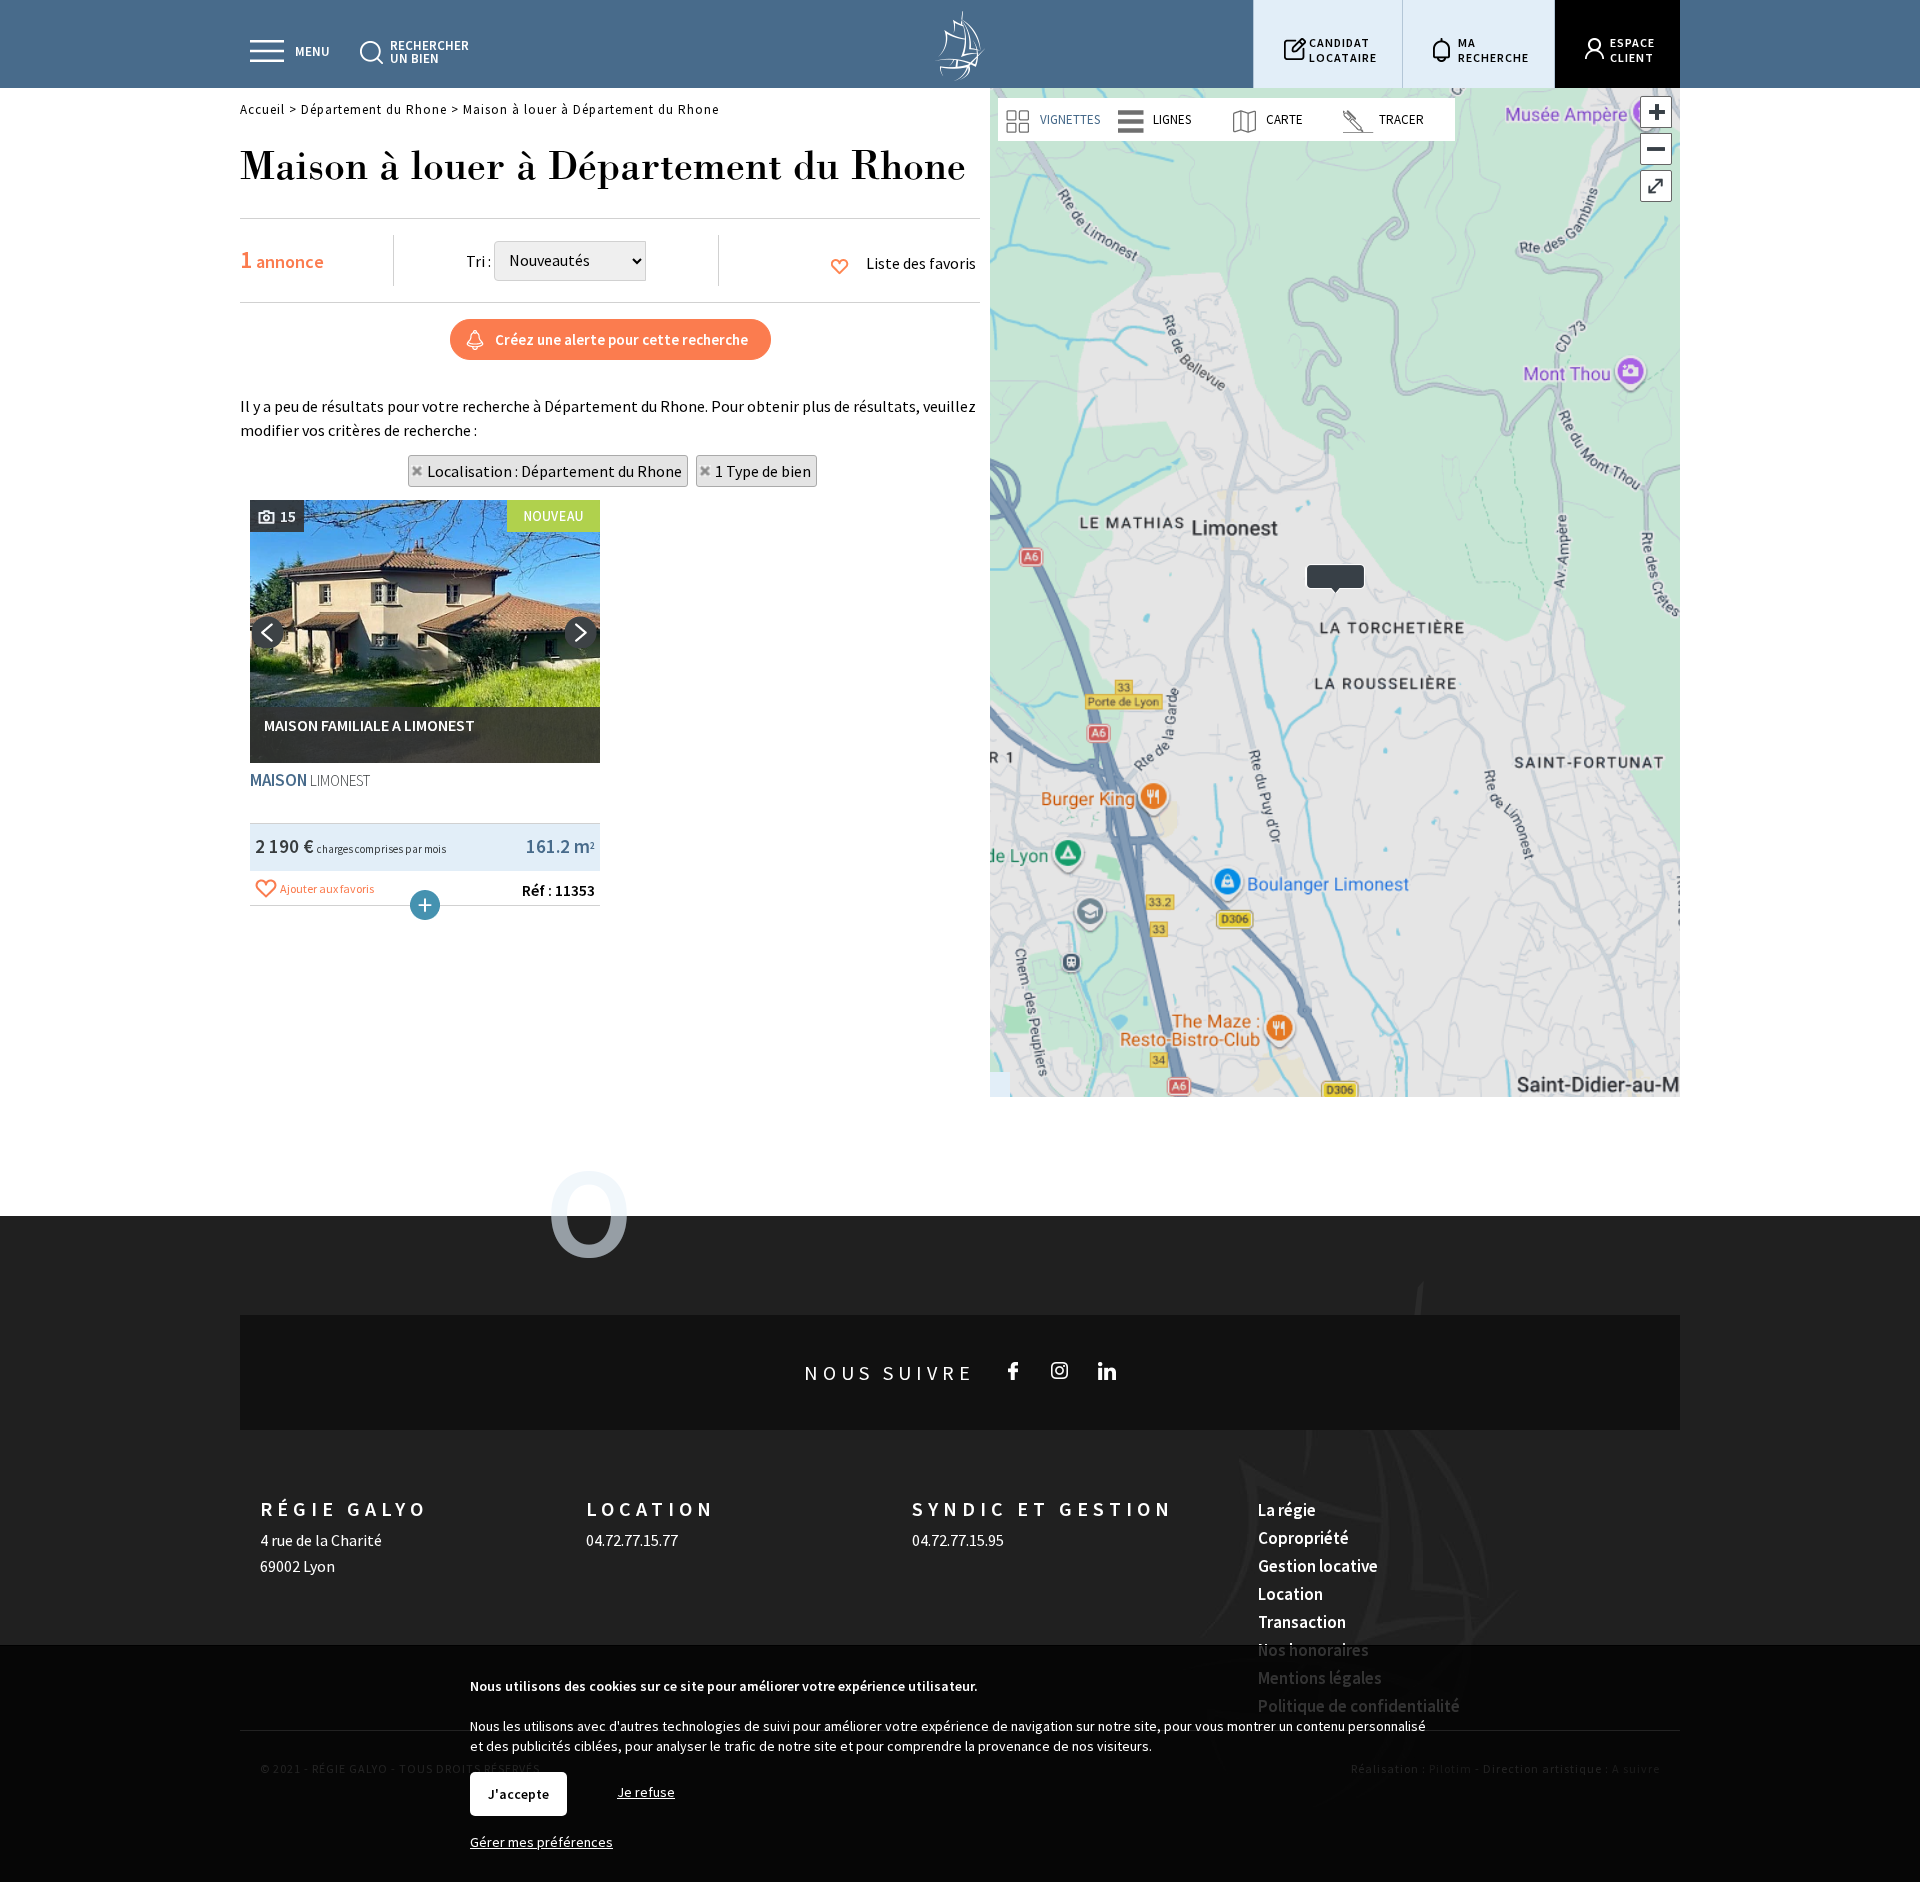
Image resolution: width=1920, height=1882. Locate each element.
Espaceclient (1632, 50)
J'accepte (518, 1794)
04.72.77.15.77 (632, 1540)
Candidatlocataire (1343, 50)
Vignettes (1068, 119)
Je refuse (646, 1792)
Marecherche (1493, 50)
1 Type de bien (763, 471)
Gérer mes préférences (541, 1842)
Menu (312, 51)
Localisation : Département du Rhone (554, 471)
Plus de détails (425, 905)
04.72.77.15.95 (958, 1540)
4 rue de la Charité (321, 1540)
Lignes (1170, 119)
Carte (1283, 119)
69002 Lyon (297, 1566)
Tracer (1400, 119)
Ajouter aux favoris (327, 888)
